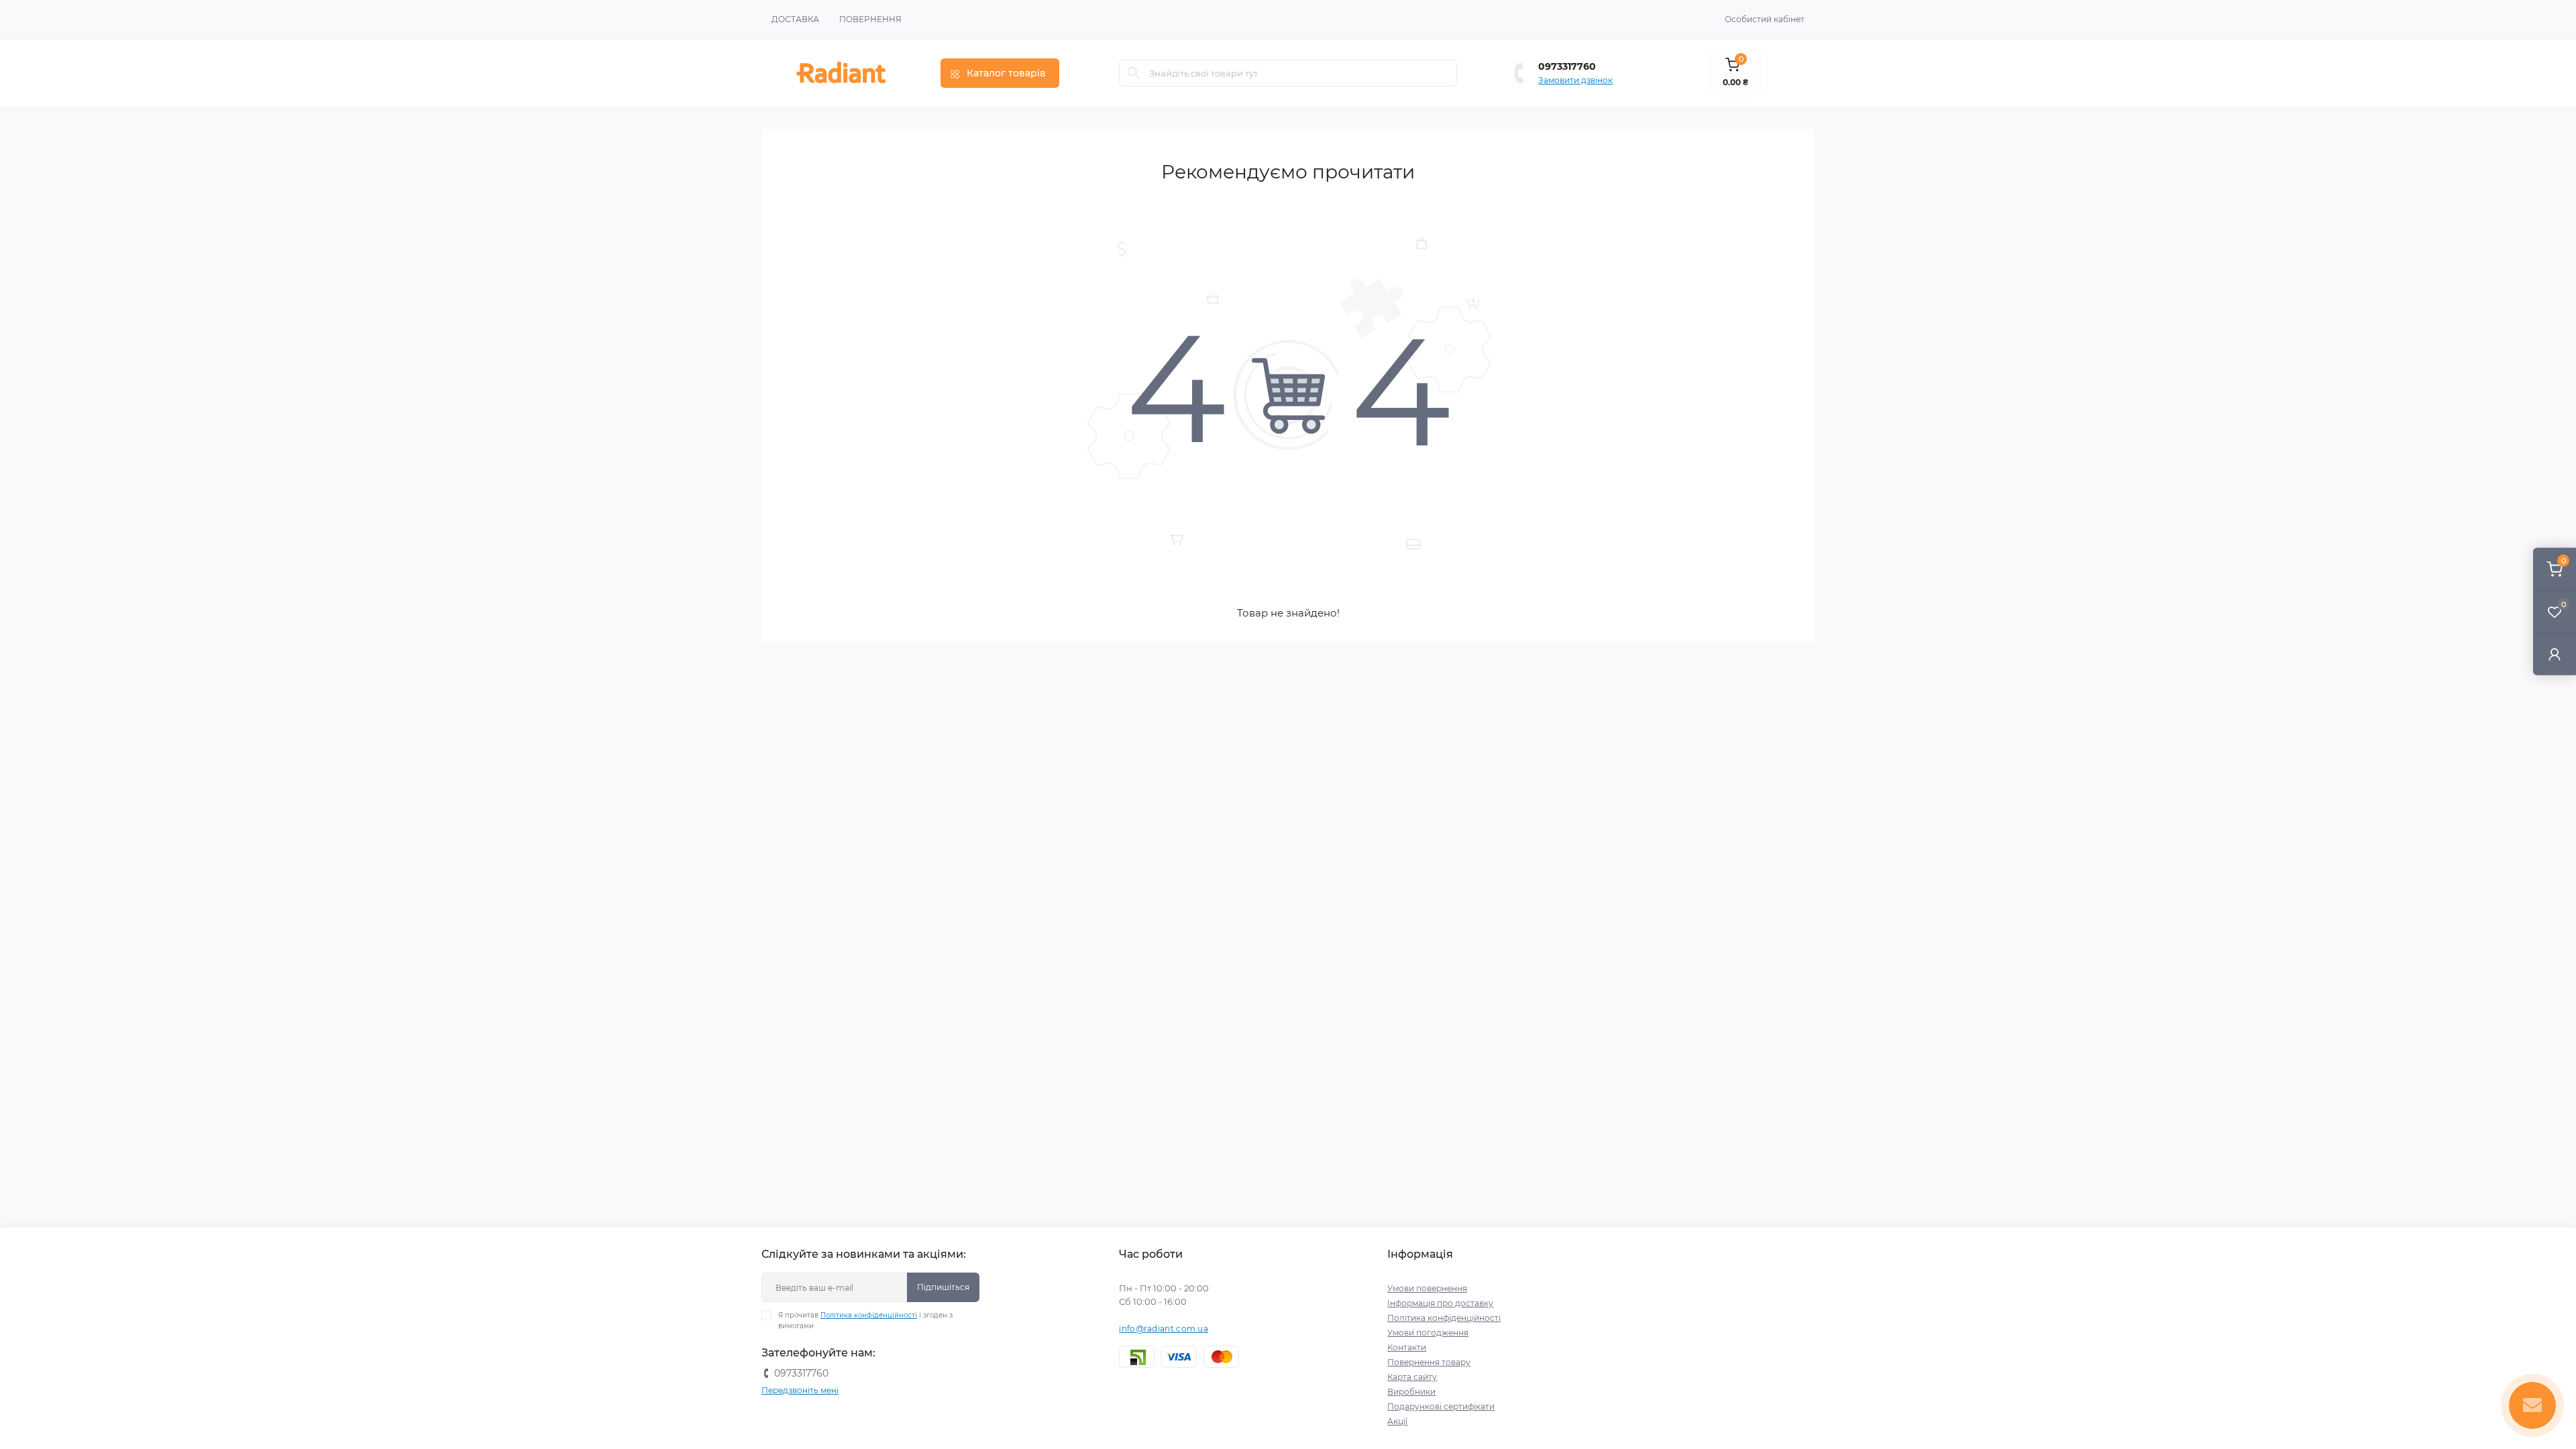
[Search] (1134, 73)
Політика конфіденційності (869, 1315)
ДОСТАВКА (795, 19)
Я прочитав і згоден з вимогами (865, 1321)
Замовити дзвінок (1575, 80)
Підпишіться (943, 1287)
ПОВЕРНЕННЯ (870, 19)
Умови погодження (1428, 1333)
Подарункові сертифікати (1441, 1406)
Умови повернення (1427, 1288)
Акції (1397, 1421)
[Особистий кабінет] (2555, 654)
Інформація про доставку (1440, 1303)
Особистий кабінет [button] (1765, 19)
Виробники (1411, 1392)
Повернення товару (1429, 1362)
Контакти (1407, 1347)
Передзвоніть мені (800, 1390)
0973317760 (1567, 66)
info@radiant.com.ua (1164, 1329)
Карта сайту (1412, 1377)
